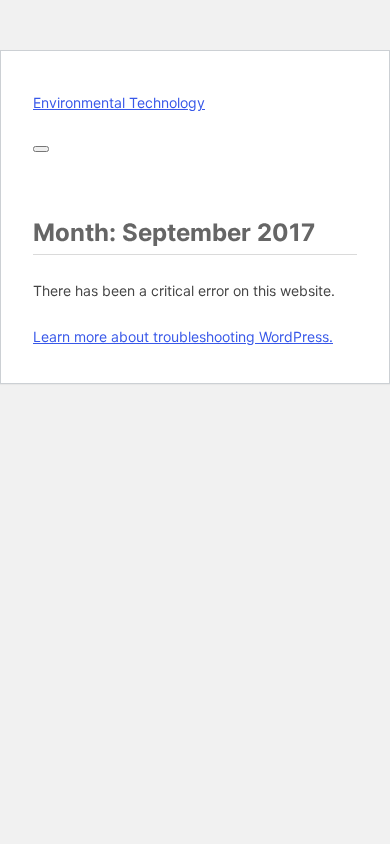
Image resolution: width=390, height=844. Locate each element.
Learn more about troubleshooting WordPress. (183, 336)
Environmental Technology (119, 102)
